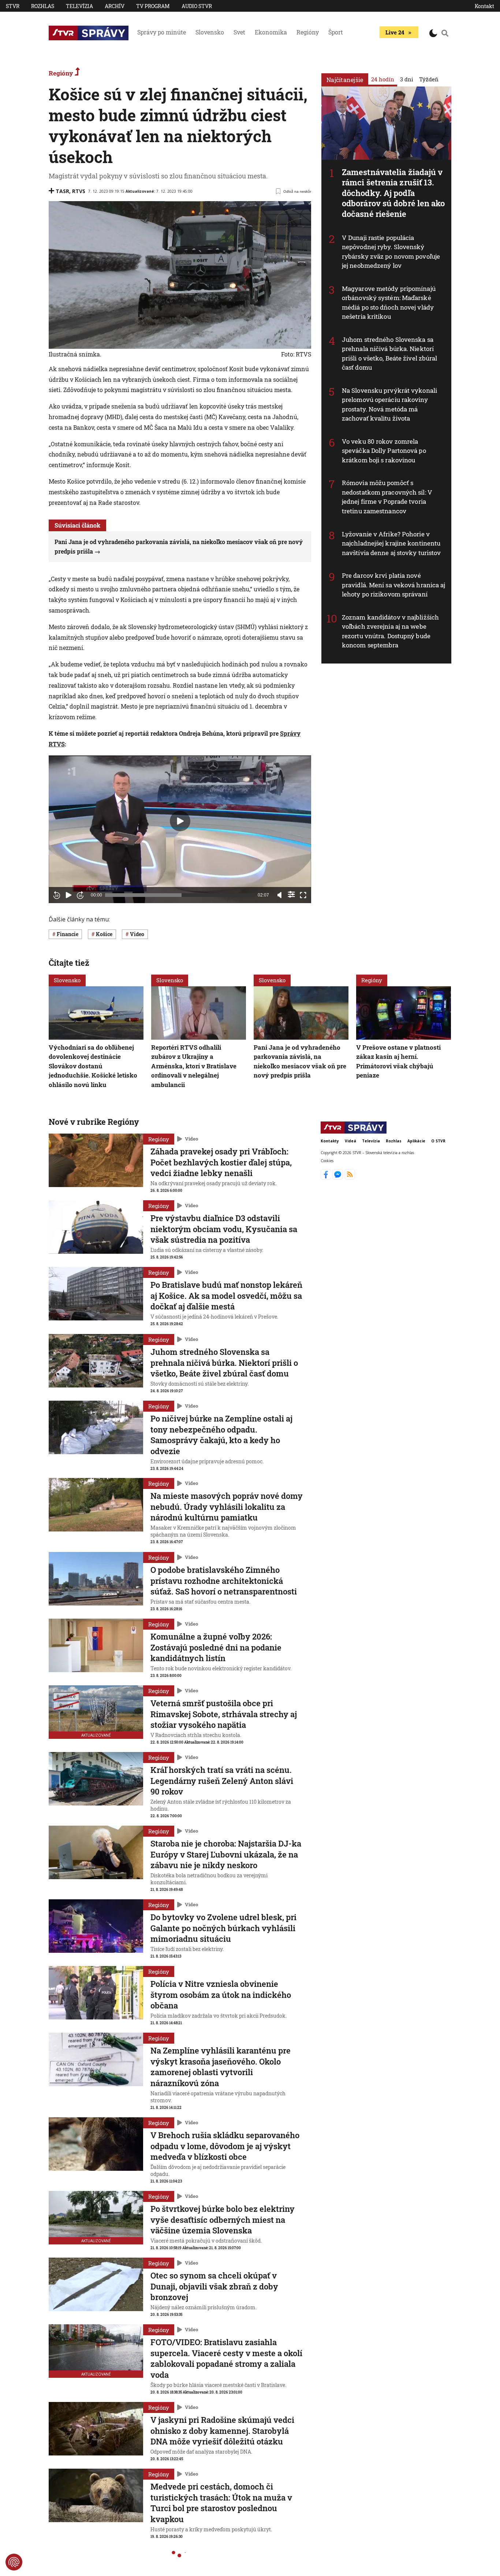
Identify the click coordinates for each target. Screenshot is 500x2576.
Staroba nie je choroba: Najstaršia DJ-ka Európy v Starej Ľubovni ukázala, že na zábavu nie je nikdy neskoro (226, 1854)
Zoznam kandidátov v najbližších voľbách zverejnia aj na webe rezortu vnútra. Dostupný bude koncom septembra (390, 631)
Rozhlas (43, 6)
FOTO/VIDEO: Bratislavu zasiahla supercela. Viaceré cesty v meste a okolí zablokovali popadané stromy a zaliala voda (226, 2358)
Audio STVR (197, 6)
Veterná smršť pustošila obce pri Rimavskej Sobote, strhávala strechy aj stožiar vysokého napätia (224, 1714)
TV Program (153, 6)
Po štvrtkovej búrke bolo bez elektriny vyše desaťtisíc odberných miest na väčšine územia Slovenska (223, 2220)
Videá (350, 1141)
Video (191, 1139)
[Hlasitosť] (280, 895)
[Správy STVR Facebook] (327, 1178)
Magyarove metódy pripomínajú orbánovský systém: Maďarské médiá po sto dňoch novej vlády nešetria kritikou (389, 303)
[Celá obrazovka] (303, 895)
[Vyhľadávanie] (445, 33)
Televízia (79, 6)
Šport (336, 32)
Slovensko (210, 32)
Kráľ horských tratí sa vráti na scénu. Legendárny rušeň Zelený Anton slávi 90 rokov (222, 1781)
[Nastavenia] (291, 894)
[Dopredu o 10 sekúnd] (80, 895)
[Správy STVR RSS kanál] (350, 1178)
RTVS (79, 191)
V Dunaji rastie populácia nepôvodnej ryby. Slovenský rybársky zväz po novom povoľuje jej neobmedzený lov (391, 252)
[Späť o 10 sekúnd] (57, 895)
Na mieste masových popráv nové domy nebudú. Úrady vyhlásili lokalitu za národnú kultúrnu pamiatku (227, 1507)
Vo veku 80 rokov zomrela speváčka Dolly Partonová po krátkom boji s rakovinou (384, 451)
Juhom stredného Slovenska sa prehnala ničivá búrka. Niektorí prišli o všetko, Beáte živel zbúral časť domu (390, 354)
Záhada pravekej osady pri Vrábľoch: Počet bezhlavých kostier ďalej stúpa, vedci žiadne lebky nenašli (221, 1162)
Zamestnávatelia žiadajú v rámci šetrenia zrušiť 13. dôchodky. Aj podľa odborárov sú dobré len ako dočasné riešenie (393, 193)
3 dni (407, 79)
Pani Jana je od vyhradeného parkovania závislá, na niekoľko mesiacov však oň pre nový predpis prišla (300, 1061)
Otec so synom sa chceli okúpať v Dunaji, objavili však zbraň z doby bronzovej (214, 2286)
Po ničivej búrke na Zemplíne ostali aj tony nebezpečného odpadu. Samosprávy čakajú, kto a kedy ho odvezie (221, 1435)
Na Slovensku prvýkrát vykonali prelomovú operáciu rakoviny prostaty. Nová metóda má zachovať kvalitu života (389, 404)
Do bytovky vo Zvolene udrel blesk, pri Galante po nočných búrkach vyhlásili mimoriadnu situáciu (223, 1928)
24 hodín (383, 79)
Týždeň (429, 79)
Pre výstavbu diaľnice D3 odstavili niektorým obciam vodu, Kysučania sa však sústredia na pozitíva (224, 1229)
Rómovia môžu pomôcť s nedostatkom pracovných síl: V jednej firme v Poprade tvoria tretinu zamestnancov (387, 497)
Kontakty (330, 1141)
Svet (239, 32)
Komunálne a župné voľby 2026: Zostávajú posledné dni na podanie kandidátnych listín (216, 1647)
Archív (115, 6)
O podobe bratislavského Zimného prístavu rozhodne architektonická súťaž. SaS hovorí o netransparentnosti (224, 1581)
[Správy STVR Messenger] (338, 1178)
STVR (13, 6)
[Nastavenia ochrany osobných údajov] (14, 2562)
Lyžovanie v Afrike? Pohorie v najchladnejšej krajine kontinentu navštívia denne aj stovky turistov (391, 543)
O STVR (438, 1141)
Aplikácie (416, 1141)
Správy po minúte (162, 32)
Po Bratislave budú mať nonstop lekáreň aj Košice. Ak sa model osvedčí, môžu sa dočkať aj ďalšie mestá (226, 1296)
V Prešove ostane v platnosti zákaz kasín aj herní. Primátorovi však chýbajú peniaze (398, 1061)
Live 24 (395, 32)
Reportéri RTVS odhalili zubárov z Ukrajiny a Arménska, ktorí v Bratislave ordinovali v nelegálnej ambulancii (194, 1066)
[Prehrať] (68, 895)
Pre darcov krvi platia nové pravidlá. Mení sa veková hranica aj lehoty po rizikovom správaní (394, 585)
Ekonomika (271, 32)
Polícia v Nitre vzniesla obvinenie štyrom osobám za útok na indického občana (221, 1995)
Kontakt (484, 6)
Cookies (327, 1161)
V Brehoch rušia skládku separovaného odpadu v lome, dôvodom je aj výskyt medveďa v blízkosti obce (225, 2146)
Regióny (308, 32)
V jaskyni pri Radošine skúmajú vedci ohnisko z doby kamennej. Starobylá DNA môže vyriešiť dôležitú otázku (222, 2431)
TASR (62, 191)
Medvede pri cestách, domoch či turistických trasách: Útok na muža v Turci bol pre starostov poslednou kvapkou (221, 2503)
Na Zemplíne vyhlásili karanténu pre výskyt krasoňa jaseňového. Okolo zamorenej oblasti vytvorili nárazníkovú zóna (221, 2067)
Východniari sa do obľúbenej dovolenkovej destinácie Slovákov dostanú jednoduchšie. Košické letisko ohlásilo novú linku (93, 1066)
